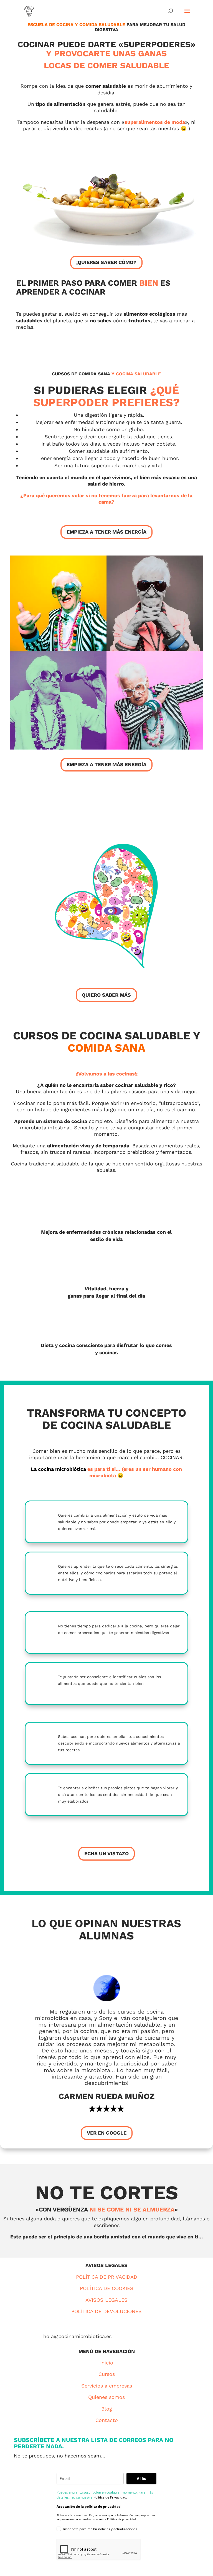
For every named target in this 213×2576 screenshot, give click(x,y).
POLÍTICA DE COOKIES (107, 2288)
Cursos (107, 2374)
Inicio (107, 2363)
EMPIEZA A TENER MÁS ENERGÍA (106, 532)
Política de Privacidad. (110, 2497)
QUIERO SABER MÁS (106, 995)
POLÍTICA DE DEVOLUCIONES (106, 2311)
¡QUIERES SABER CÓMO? (106, 262)
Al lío (142, 2478)
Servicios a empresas (107, 2386)
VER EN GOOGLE (107, 2133)
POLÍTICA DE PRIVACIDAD (107, 2277)
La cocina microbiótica (58, 1469)
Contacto (107, 2420)
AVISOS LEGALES (106, 2300)
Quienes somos (106, 2397)
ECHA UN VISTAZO (106, 1854)
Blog (107, 2409)
